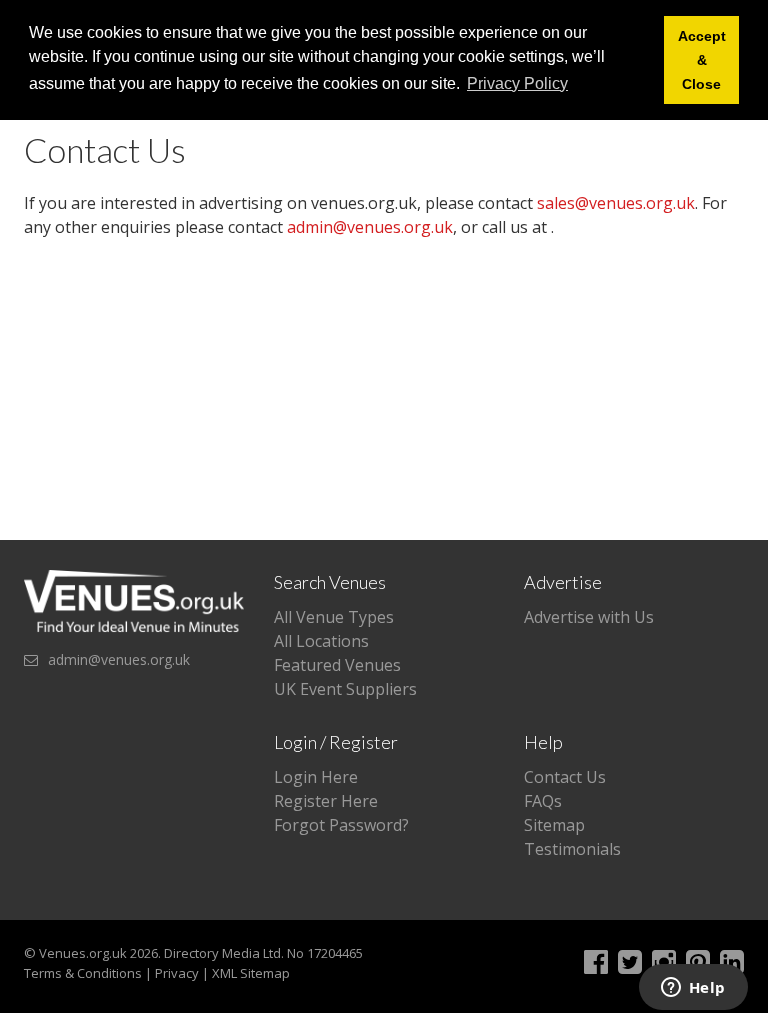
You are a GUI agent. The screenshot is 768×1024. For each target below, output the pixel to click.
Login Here (316, 777)
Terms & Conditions (83, 973)
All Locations (321, 641)
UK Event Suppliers (345, 689)
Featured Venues (337, 665)
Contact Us (565, 777)
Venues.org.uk (83, 953)
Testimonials (572, 849)
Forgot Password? (341, 825)
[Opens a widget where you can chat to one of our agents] (693, 989)
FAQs (543, 801)
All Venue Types (334, 617)
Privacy (177, 973)
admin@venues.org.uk (370, 227)
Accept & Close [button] (702, 60)
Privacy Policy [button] (517, 83)
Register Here (326, 801)
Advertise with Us (589, 617)
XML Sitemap (251, 973)
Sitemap (554, 825)
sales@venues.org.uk (616, 203)
